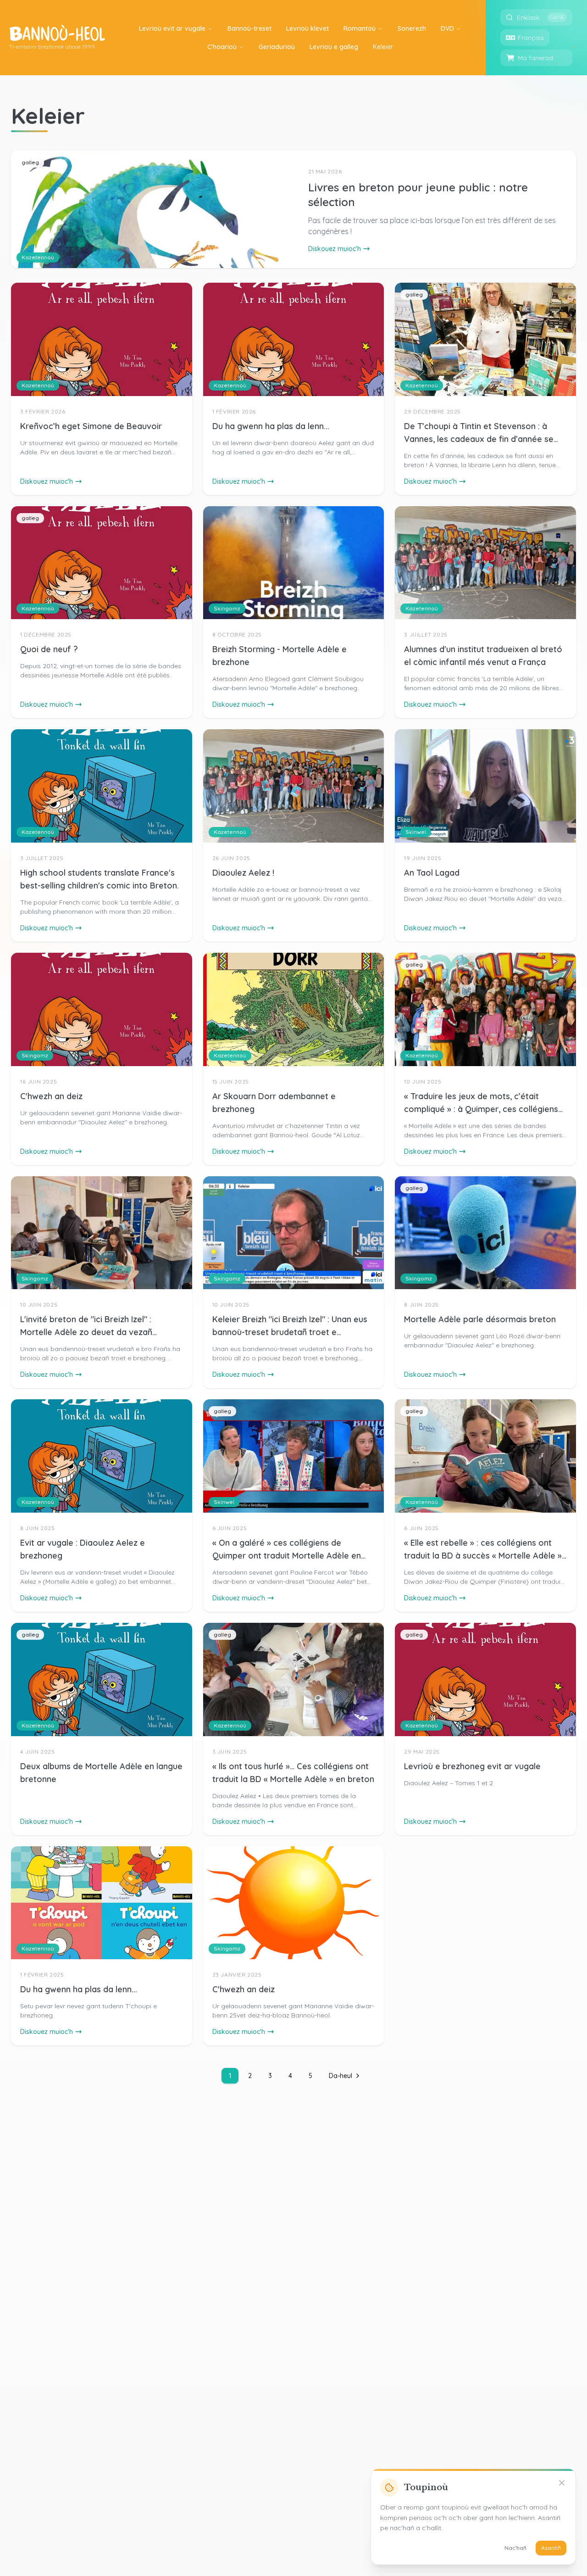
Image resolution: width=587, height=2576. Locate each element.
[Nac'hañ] (562, 2483)
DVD (447, 28)
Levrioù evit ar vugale (172, 28)
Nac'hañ (515, 2548)
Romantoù (360, 28)
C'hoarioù (222, 47)
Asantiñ (551, 2548)
